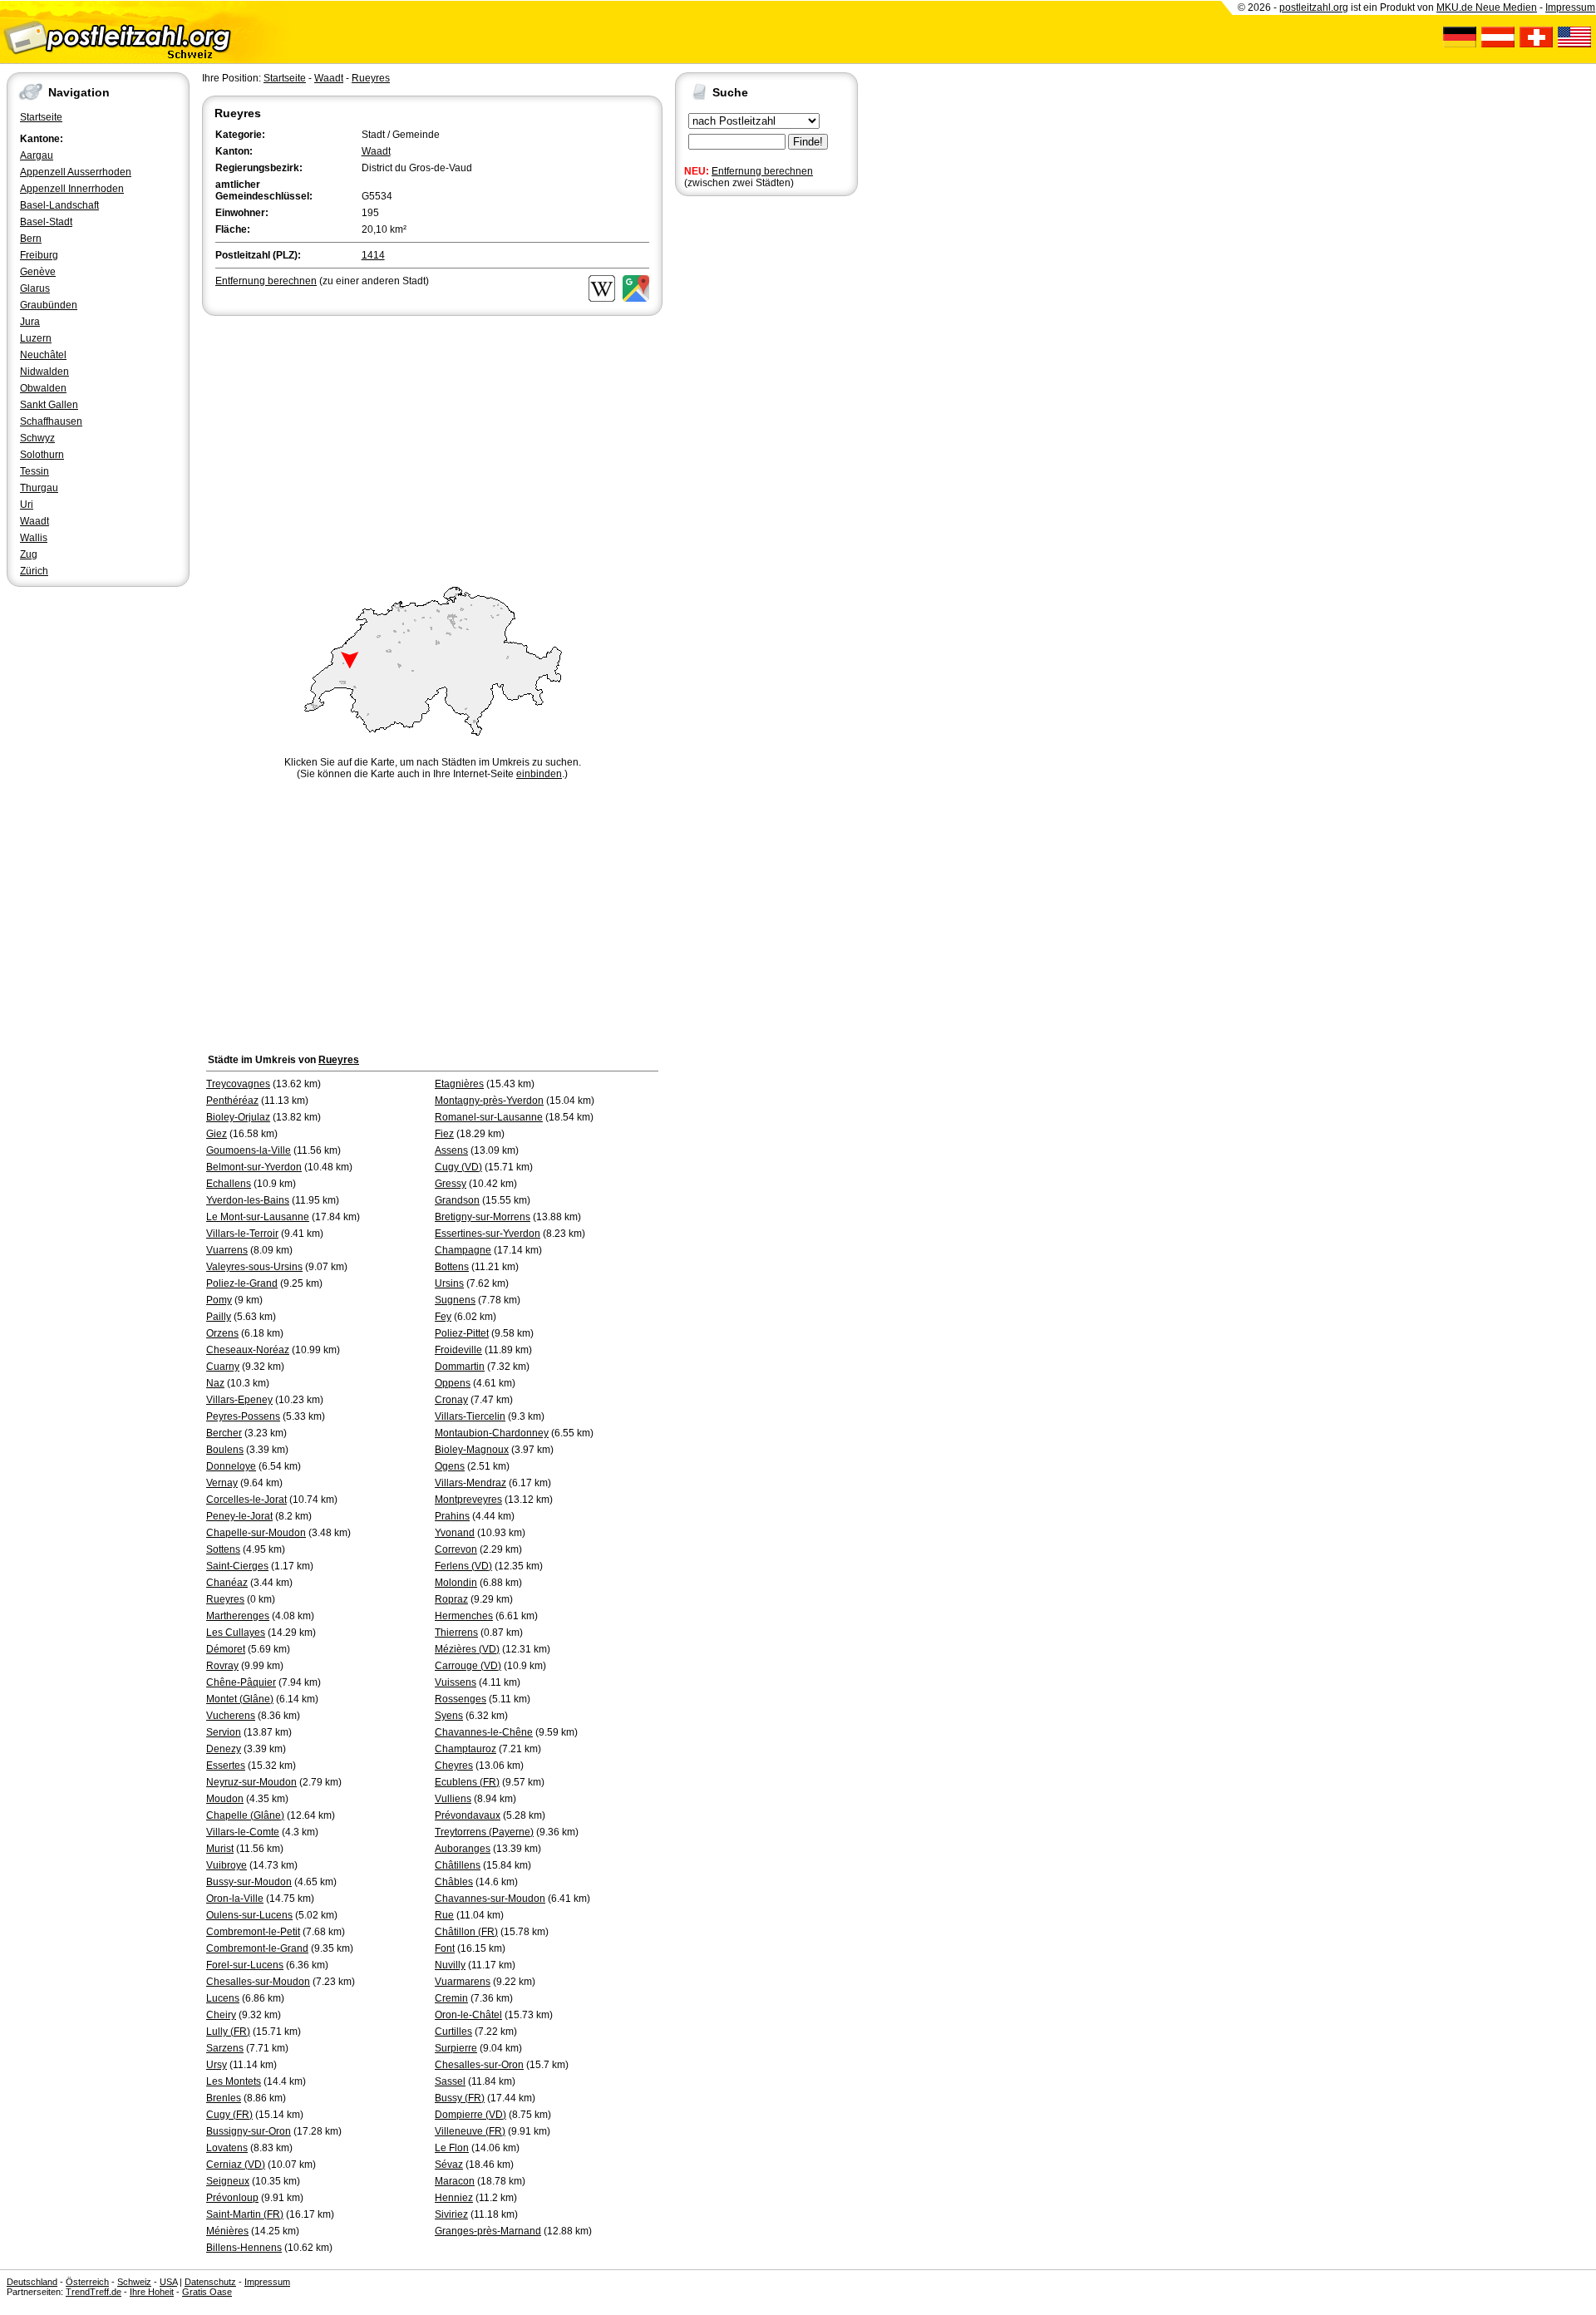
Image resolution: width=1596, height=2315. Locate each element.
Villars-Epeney (239, 1400)
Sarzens (225, 2048)
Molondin (456, 1583)
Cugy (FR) (229, 2115)
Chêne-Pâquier (241, 1682)
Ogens (450, 1466)
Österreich (87, 2282)
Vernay (222, 1483)
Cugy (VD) (458, 1167)
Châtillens (458, 1865)
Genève (38, 272)
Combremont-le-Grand (257, 1948)
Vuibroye (227, 1865)
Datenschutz (210, 2282)
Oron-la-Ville (235, 1899)
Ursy (217, 2065)
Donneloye (231, 1466)
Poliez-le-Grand (242, 1283)
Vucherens (231, 1716)
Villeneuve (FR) (470, 2131)
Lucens (223, 1998)
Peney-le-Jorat (239, 1516)
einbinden (539, 774)
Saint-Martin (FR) (245, 2214)
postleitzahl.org (1314, 7)
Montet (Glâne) (240, 1699)
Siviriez (451, 2214)
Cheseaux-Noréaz (248, 1350)
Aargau (37, 155)
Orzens (222, 1333)
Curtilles (453, 2032)
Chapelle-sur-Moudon (256, 1533)
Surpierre (456, 2048)
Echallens (229, 1184)
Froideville (458, 1350)
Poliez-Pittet (462, 1333)
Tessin (34, 471)
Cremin (451, 1998)
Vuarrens (227, 1250)
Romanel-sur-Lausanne (489, 1117)
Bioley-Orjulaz (238, 1117)
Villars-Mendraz (470, 1483)
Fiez (444, 1134)
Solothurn (42, 455)
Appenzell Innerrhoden (72, 189)
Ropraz (451, 1599)
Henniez (454, 2198)
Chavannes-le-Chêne (484, 1732)
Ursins (449, 1283)
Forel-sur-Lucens (245, 1965)
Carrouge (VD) (468, 1666)
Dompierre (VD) (470, 2115)
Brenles (224, 2098)
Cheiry (221, 2015)
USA (168, 2282)
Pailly (219, 1317)
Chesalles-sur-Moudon (258, 1982)
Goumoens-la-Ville (249, 1150)
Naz (215, 1383)
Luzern (36, 338)
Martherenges (238, 1616)
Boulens (225, 1450)
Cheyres (454, 1766)
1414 (373, 255)
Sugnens (455, 1300)
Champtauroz (465, 1749)
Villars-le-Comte (243, 1832)
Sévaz (449, 2165)
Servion (224, 1732)
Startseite (41, 117)
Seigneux (228, 2181)
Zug (29, 554)
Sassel (450, 2081)
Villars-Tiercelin (470, 1416)
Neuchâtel (43, 355)
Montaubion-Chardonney (492, 1433)
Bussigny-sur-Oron (249, 2131)
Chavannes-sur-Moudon (490, 1899)
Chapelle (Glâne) (245, 1815)
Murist (220, 1849)
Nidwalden (44, 372)
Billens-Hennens (244, 2248)
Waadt (34, 521)
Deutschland (32, 2282)
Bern (31, 239)
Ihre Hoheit (152, 2292)
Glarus (35, 288)
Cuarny (223, 1367)
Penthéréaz (232, 1101)
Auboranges (463, 1849)
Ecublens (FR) (467, 1782)
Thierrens (456, 1633)
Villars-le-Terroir (242, 1234)
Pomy (219, 1300)
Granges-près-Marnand (488, 2231)
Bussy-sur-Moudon (249, 1882)
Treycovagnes (238, 1084)
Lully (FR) (228, 2032)
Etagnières (459, 1084)
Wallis (34, 538)
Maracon (455, 2181)
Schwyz (37, 438)
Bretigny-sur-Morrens (483, 1217)
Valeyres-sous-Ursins (254, 1267)
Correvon (456, 1549)
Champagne (463, 1250)
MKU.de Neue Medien (1487, 7)
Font (445, 1948)
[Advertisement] (432, 444)
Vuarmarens (463, 1982)
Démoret (226, 1649)
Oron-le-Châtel (468, 2015)
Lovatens (227, 2148)
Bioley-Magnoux (472, 1450)
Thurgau (39, 488)
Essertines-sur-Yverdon (488, 1234)
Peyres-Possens (243, 1416)
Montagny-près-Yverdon (489, 1101)
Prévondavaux (468, 1815)
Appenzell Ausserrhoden (76, 172)
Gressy (451, 1184)
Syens (449, 1716)
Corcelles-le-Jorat (246, 1500)
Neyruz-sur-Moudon (251, 1782)
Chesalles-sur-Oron (479, 2065)
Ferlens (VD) (463, 1566)
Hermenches (464, 1616)
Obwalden (43, 388)
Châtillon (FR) (466, 1932)
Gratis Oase (207, 2292)
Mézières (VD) (467, 1649)
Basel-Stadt (46, 222)
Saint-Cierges (237, 1566)
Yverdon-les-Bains (248, 1200)
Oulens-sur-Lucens (249, 1915)
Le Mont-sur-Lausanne (258, 1217)
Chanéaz (227, 1583)
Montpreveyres (468, 1500)
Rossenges (461, 1699)
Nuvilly (450, 1965)
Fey (443, 1317)
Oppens (453, 1383)
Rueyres (371, 78)
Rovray (222, 1666)
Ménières (227, 2231)
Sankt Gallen (49, 405)
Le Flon (452, 2148)
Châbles (454, 1882)
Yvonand (455, 1533)
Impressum (1570, 7)
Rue (444, 1915)
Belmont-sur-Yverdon (254, 1167)
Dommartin (460, 1367)
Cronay (451, 1400)
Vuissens (456, 1682)
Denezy (224, 1749)
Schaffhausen (51, 421)
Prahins (452, 1516)
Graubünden (49, 305)
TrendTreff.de (94, 2292)
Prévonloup (232, 2198)
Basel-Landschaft (59, 205)
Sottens (223, 1549)
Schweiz (134, 2282)
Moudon (225, 1799)
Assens (451, 1150)
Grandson (457, 1200)
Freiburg (39, 255)
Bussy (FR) (460, 2098)
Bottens (452, 1267)
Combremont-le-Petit (253, 1932)
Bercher (224, 1433)
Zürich (34, 571)
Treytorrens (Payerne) (484, 1832)
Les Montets (234, 2081)
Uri (27, 505)
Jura (30, 322)
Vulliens (453, 1799)
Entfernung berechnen (762, 171)
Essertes (226, 1766)
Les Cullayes (236, 1633)
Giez (217, 1134)
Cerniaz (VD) (236, 2165)
